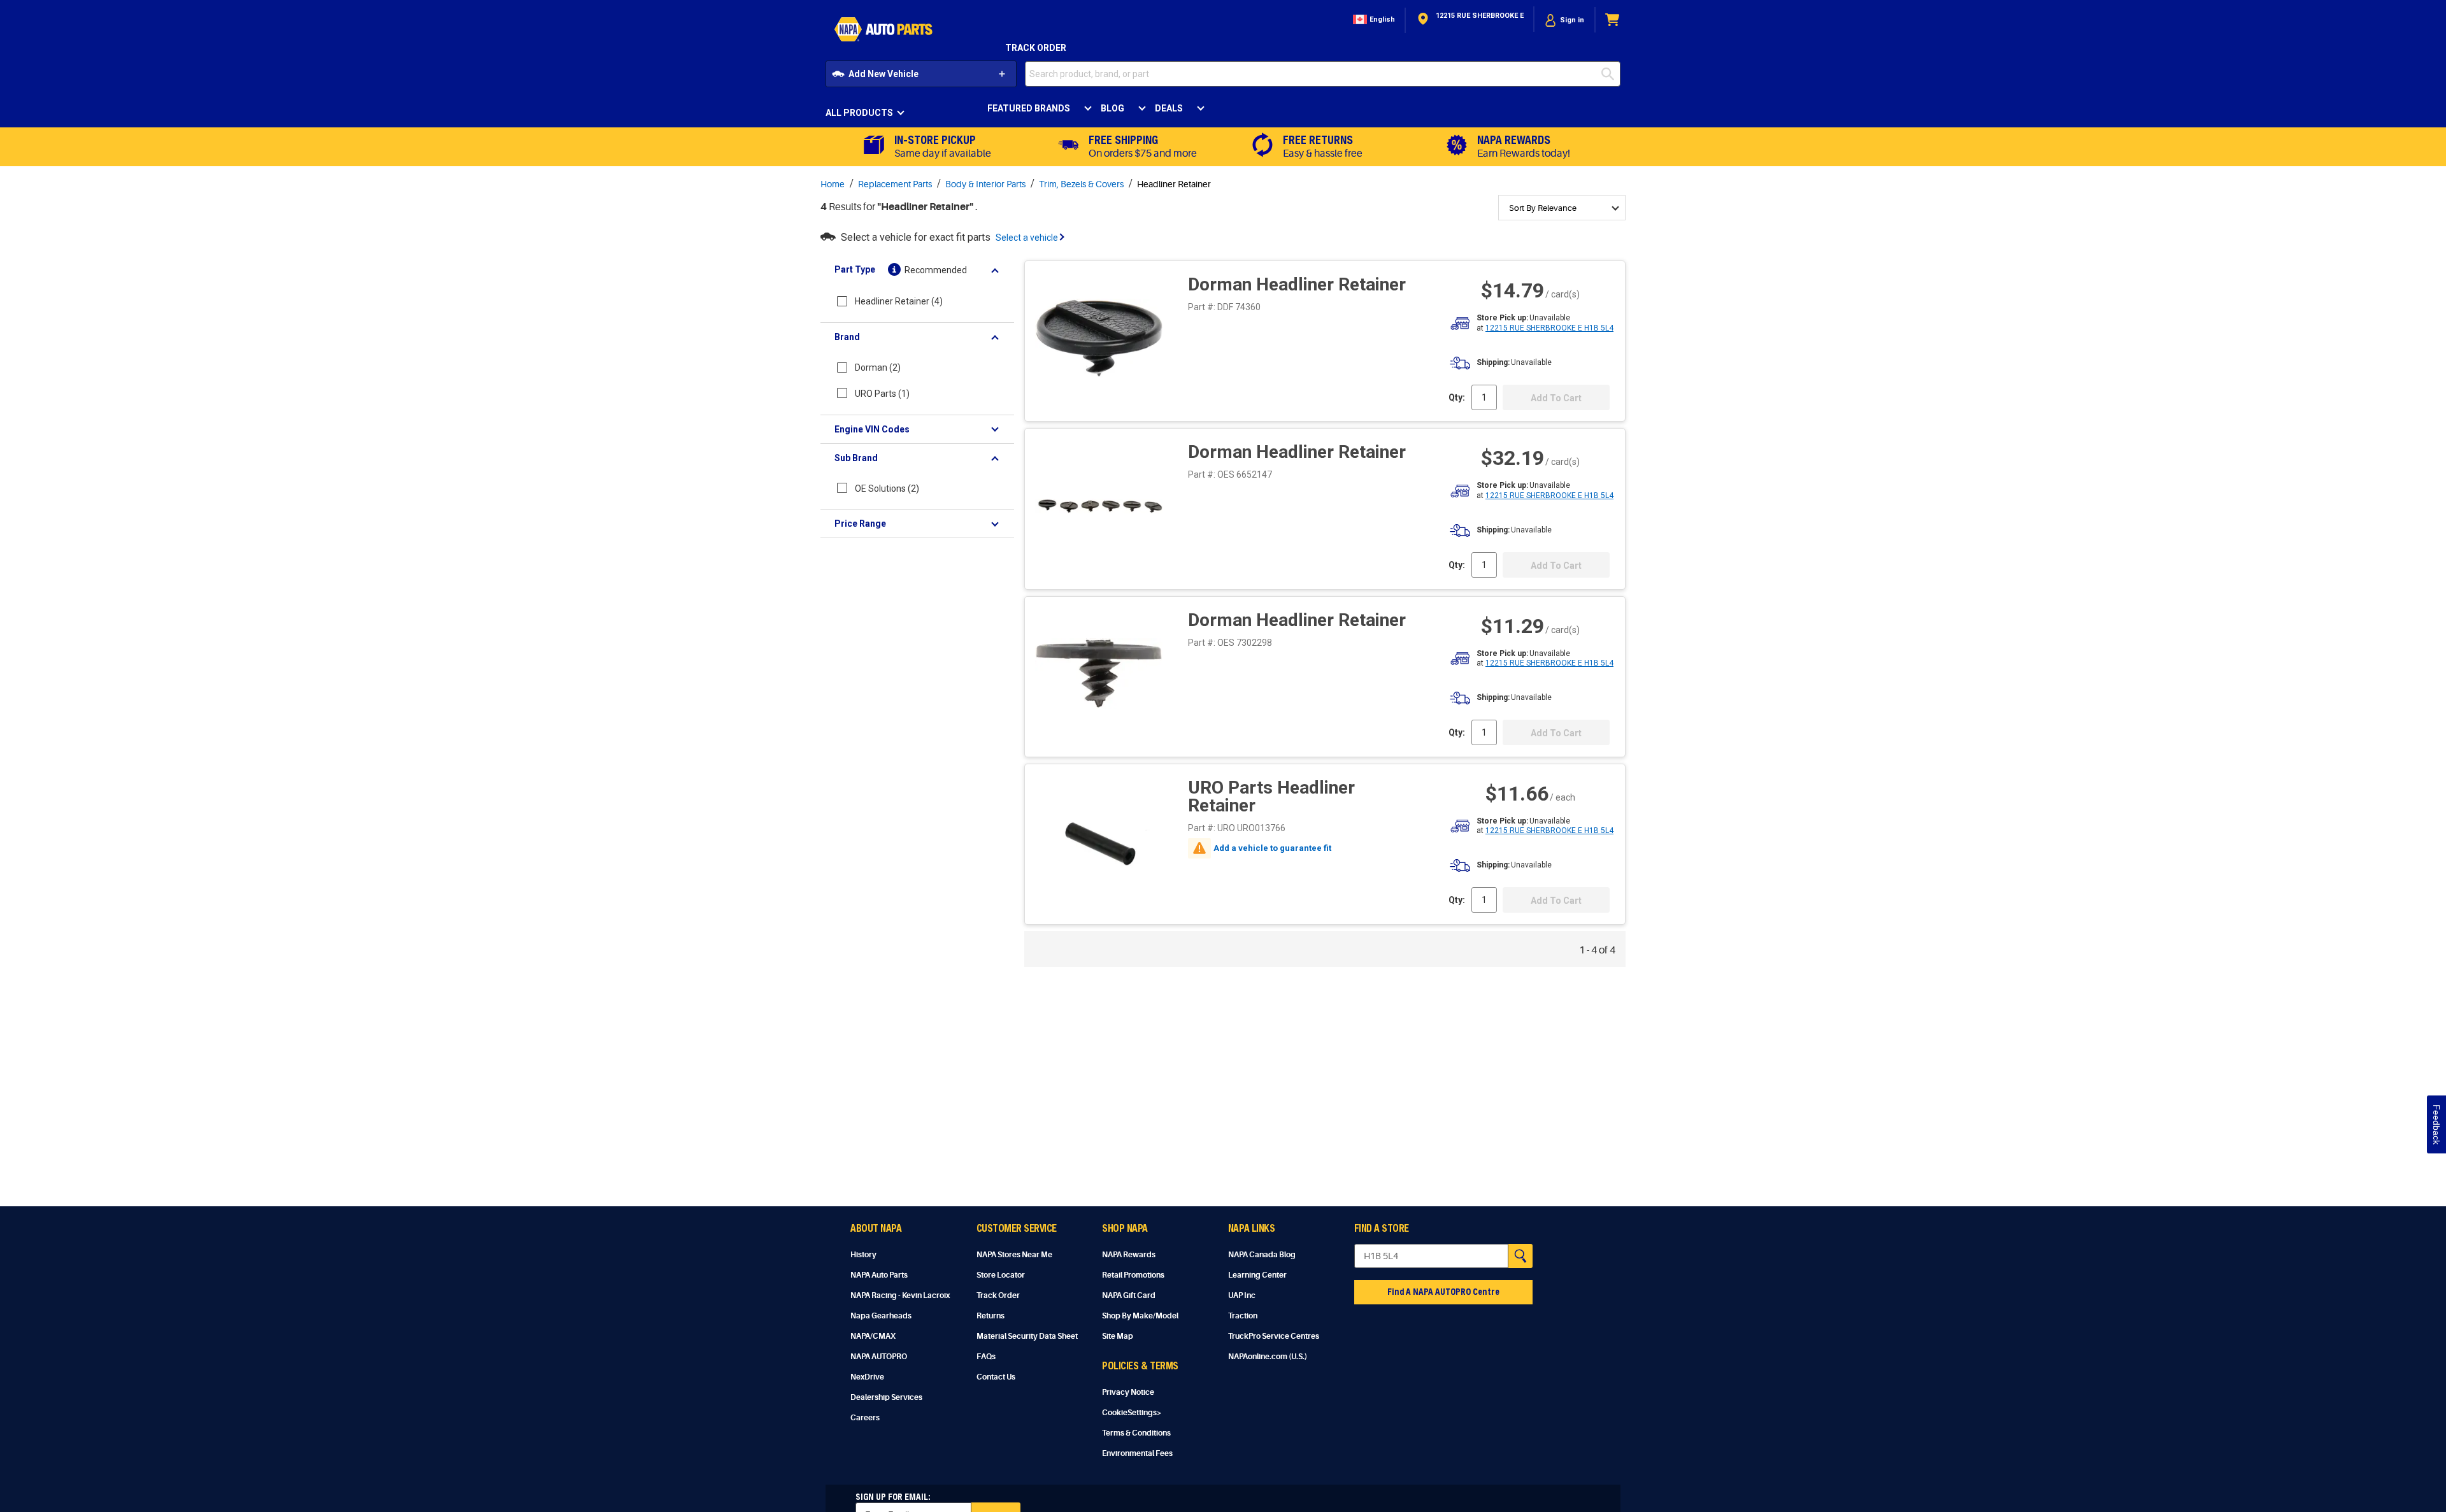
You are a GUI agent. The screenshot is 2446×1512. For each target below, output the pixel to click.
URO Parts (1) (882, 394)
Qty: (1457, 397)
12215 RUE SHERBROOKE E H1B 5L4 (1549, 328)
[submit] (1611, 74)
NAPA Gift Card (1129, 1295)
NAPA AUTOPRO (879, 1357)
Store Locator (1001, 1275)
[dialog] (1564, 20)
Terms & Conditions (1136, 1433)
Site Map (1118, 1336)
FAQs (986, 1357)
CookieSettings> (1132, 1413)
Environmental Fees (1137, 1453)
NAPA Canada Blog (1262, 1255)
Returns (991, 1316)
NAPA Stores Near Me (1014, 1255)
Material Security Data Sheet (1027, 1336)
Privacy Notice (1128, 1392)
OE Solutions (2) (887, 489)
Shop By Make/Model (1140, 1316)
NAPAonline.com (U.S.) (1268, 1357)
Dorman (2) (878, 367)
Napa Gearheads (881, 1316)
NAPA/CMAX (873, 1336)
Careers (865, 1418)
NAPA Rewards (1129, 1255)
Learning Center (1257, 1275)
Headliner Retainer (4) (899, 301)
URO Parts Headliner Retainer (1271, 796)
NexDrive (867, 1377)
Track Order (1036, 48)
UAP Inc (1242, 1295)
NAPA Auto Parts (879, 1275)
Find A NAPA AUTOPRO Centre (1443, 1291)
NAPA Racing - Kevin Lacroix (900, 1295)
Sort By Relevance (1543, 208)
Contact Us (996, 1377)
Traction (1243, 1316)
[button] (1373, 20)
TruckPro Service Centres (1274, 1336)
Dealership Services (886, 1397)
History (863, 1255)
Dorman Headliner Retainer (1297, 284)
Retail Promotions (1133, 1275)
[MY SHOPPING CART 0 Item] (1613, 20)
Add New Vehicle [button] (883, 74)
